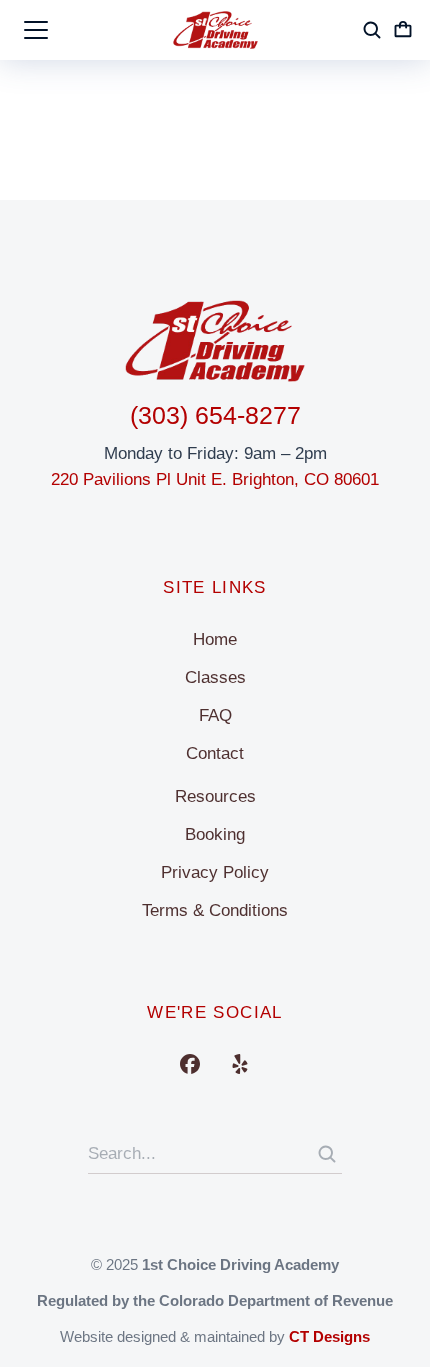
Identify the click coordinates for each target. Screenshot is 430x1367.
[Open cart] (403, 30)
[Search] (327, 1154)
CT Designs (329, 1336)
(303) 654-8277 (215, 415)
